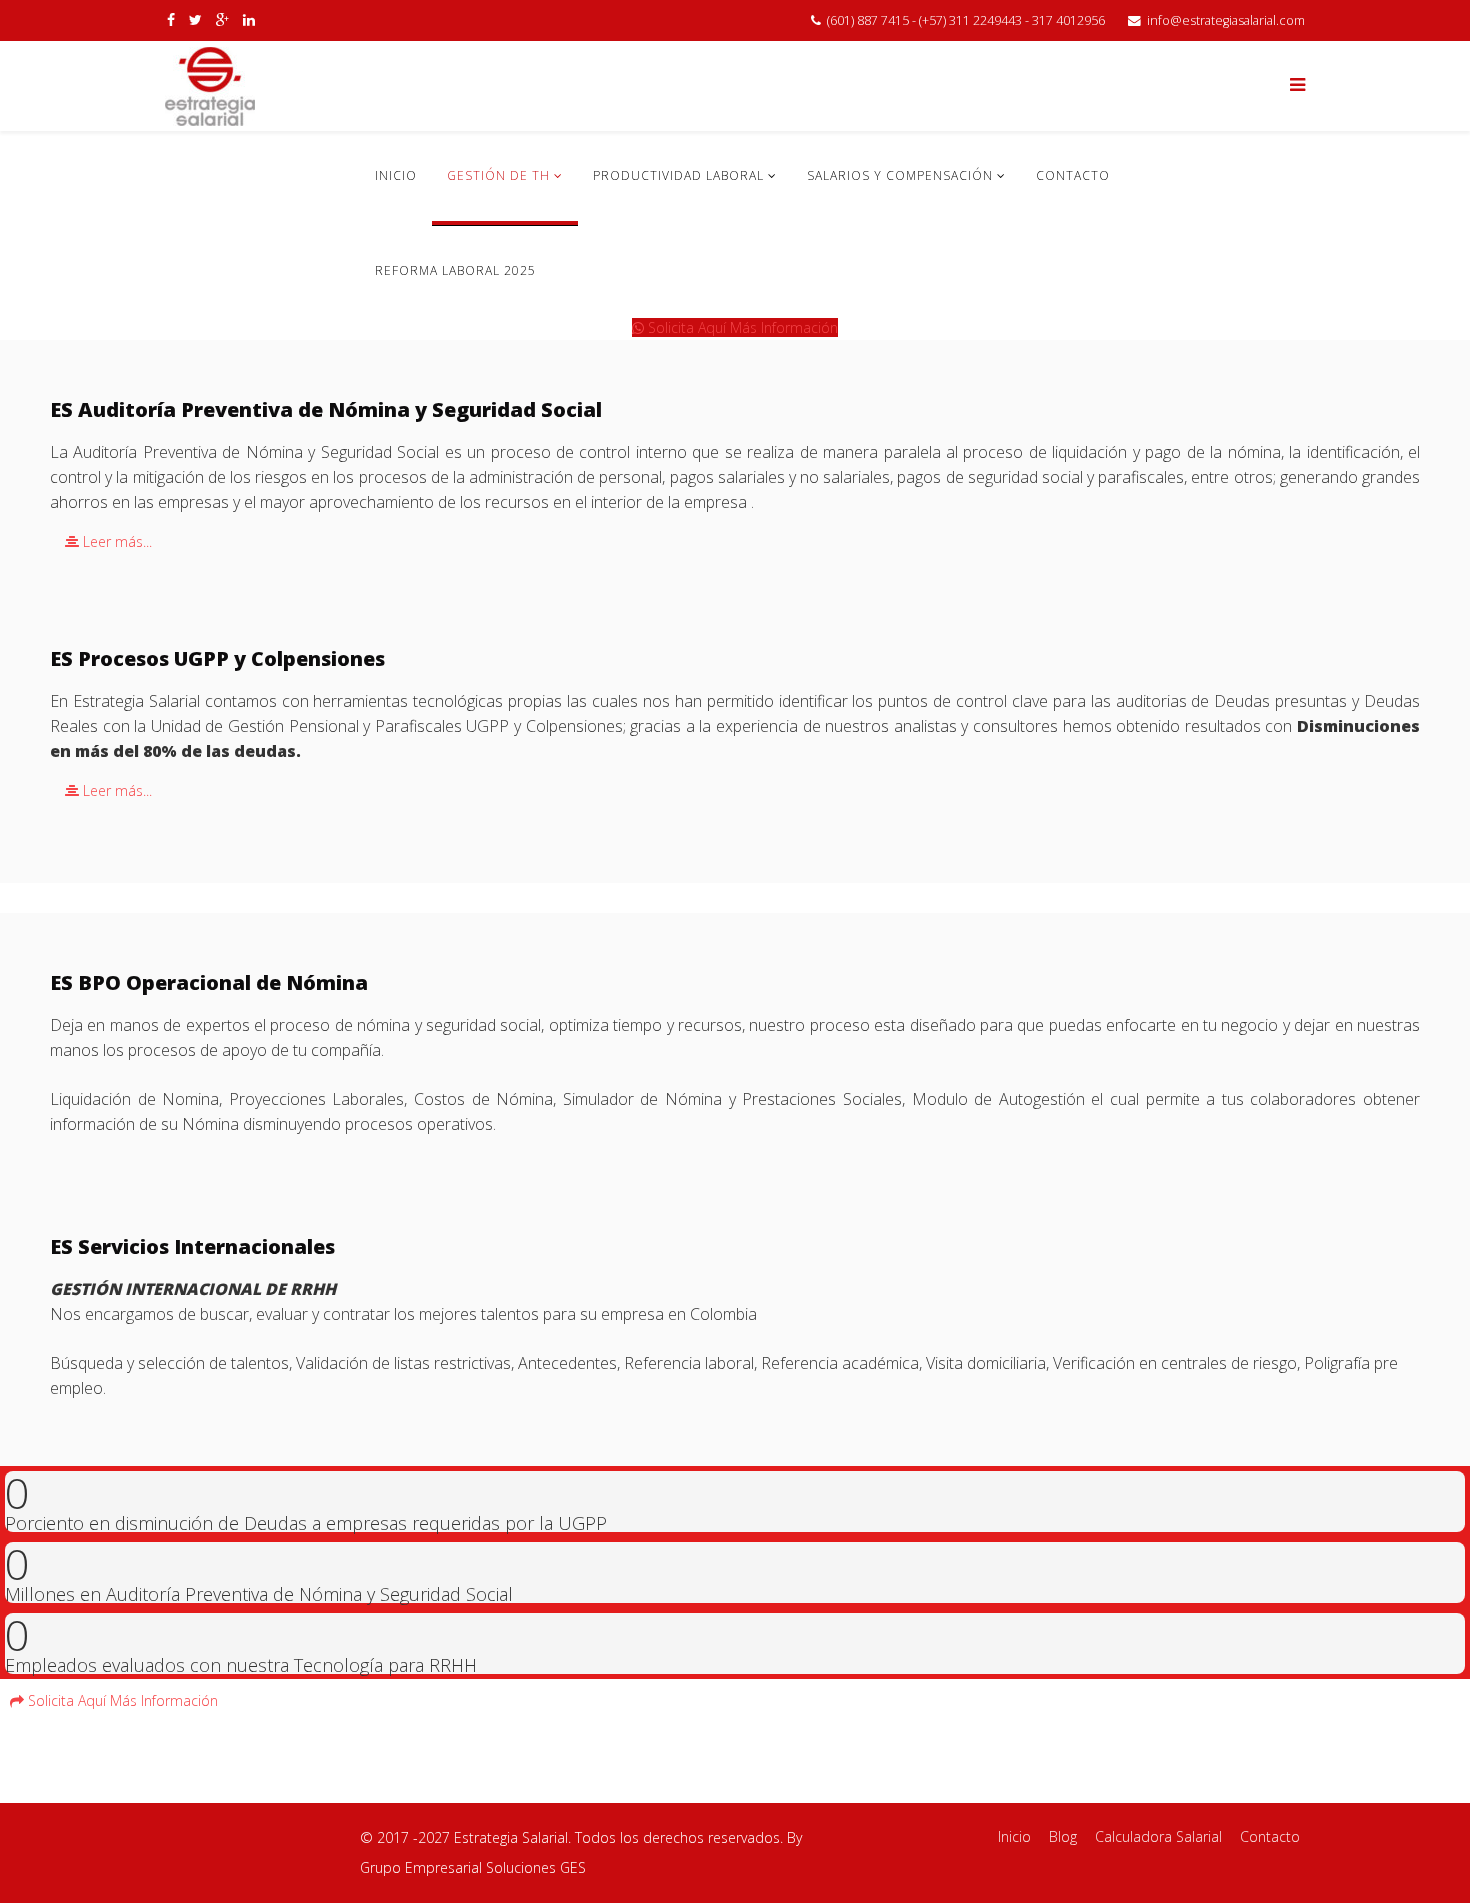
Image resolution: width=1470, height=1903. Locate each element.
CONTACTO (1073, 175)
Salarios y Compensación (900, 175)
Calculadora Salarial (1158, 1836)
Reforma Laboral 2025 (455, 270)
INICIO (396, 175)
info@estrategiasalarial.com (1226, 20)
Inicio (1014, 1836)
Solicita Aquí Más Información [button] (741, 327)
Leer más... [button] (115, 541)
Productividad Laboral (678, 175)
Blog (1063, 1836)
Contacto (1270, 1836)
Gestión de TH (498, 175)
